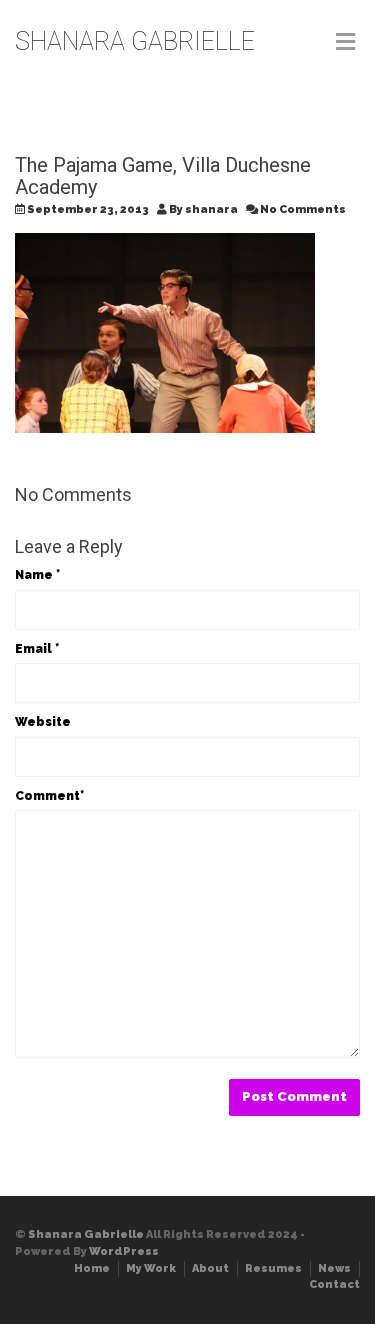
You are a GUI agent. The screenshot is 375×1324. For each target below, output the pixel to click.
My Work (151, 1268)
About (210, 1268)
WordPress (124, 1251)
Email (37, 649)
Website (43, 722)
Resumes (273, 1268)
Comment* (49, 796)
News (334, 1268)
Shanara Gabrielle (86, 1234)
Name (37, 575)
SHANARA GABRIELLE (135, 41)
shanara (211, 209)
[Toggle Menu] (345, 43)
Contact (334, 1284)
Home (92, 1268)
